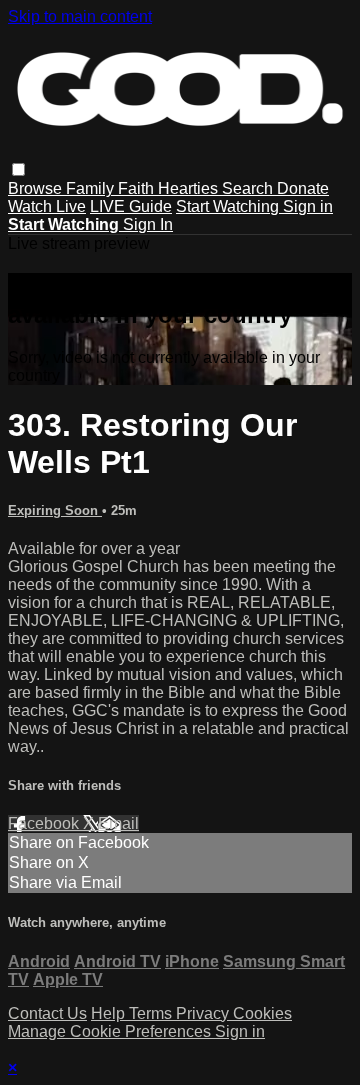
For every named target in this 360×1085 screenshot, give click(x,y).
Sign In (148, 224)
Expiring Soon (55, 510)
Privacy (204, 1013)
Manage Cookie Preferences (111, 1031)
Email (118, 823)
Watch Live (47, 206)
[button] (18, 169)
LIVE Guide (131, 206)
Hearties (190, 188)
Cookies (262, 1013)
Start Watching (229, 206)
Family (92, 188)
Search (249, 188)
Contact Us (47, 1013)
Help (110, 1013)
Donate (303, 188)
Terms (152, 1013)
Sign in (308, 206)
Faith (138, 188)
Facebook (45, 823)
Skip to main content (80, 16)
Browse (37, 188)
